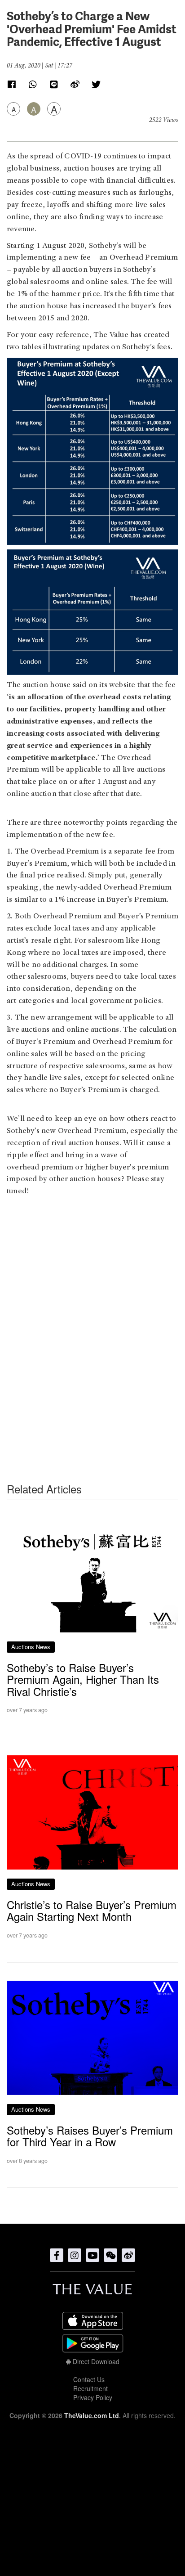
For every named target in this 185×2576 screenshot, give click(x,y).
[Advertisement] (92, 1327)
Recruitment (90, 2388)
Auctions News (31, 1647)
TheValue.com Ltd (92, 2415)
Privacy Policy (93, 2397)
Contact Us (89, 2379)
